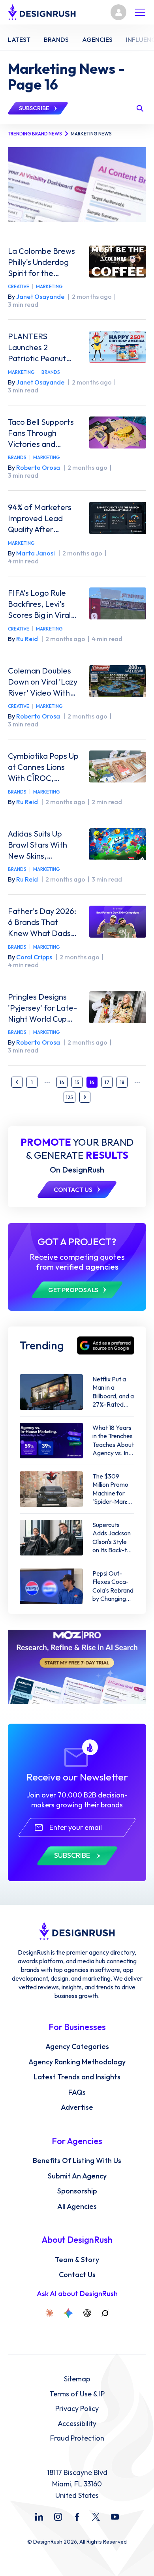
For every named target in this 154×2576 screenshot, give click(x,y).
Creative (19, 286)
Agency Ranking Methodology (77, 2062)
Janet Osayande (40, 296)
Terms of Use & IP (77, 2394)
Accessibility (77, 2424)
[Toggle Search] (140, 108)
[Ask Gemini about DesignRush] (68, 2313)
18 (122, 1082)
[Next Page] (85, 1097)
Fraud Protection (77, 2438)
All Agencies (77, 2206)
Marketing (49, 286)
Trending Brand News (35, 134)
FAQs (77, 2092)
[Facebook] (77, 2517)
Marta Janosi (36, 553)
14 (62, 1082)
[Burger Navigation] (140, 12)
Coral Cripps (34, 957)
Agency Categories (77, 2047)
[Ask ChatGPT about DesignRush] (87, 2313)
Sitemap (77, 2379)
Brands (51, 372)
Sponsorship (77, 2191)
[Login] (118, 12)
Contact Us (77, 2275)
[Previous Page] (17, 1082)
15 (77, 1082)
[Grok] (105, 2313)
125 (69, 1097)
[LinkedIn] (39, 2517)
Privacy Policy (77, 2409)
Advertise (77, 2107)
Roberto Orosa (38, 467)
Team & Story (77, 2260)
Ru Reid (27, 639)
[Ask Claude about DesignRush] (49, 2313)
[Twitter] (96, 2517)
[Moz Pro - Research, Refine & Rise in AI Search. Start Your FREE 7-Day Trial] (77, 184)
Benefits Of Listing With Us (77, 2161)
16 (92, 1082)
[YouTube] (115, 2517)
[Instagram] (58, 2517)
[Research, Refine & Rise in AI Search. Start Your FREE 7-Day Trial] (77, 1667)
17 (107, 1082)
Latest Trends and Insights (77, 2077)
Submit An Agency (77, 2176)
